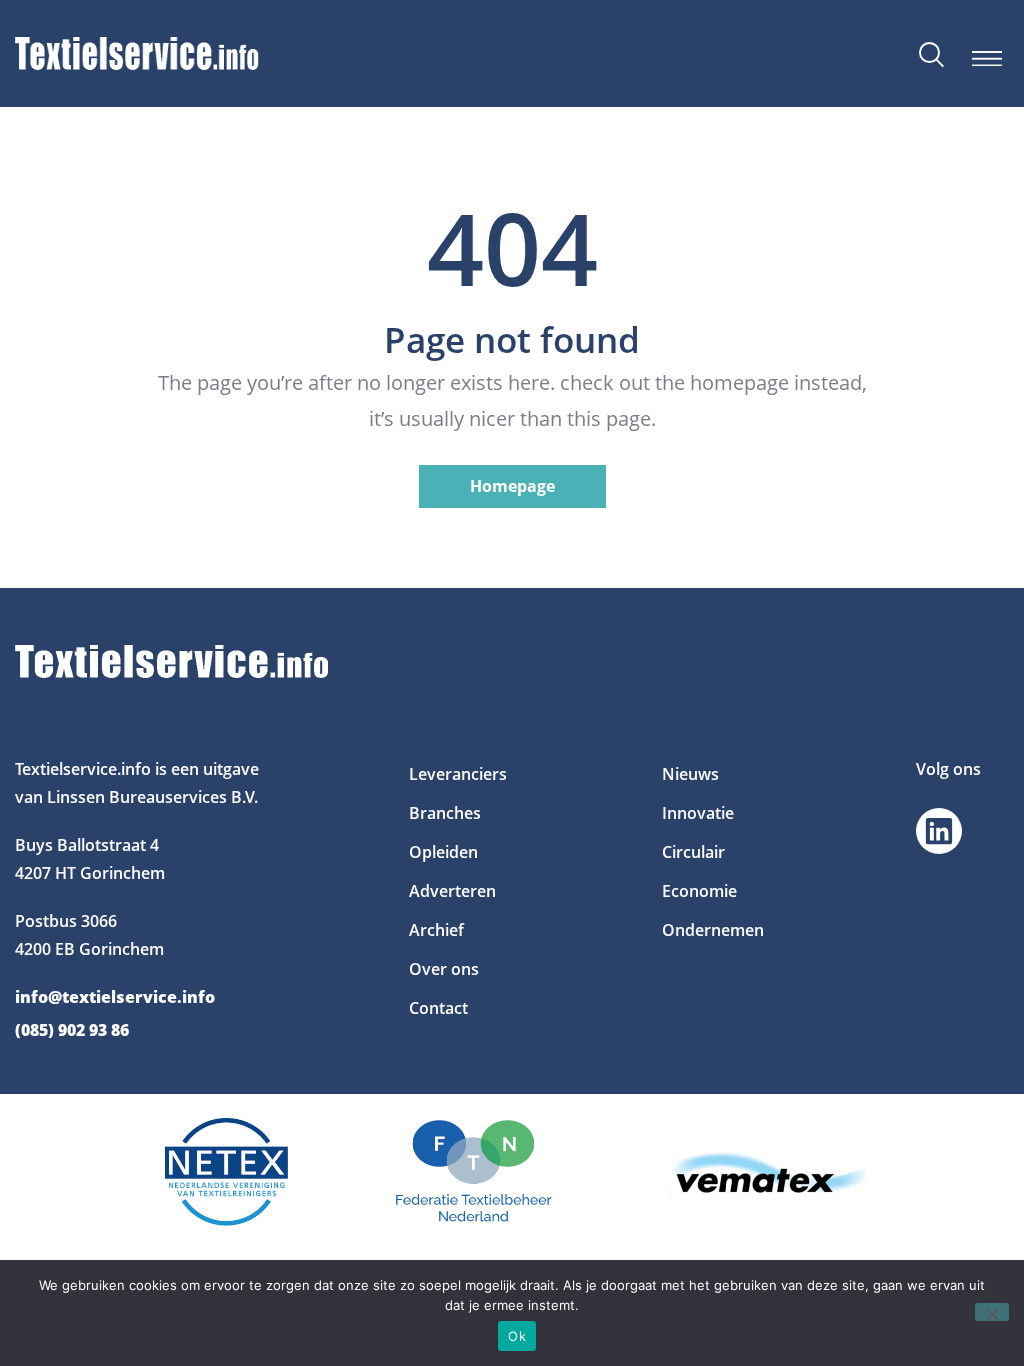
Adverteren (452, 891)
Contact (438, 1008)
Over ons (444, 969)
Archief (436, 930)
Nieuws (690, 774)
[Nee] (992, 1312)
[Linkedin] (939, 831)
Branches (445, 813)
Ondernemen (713, 930)
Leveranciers (458, 774)
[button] (986, 58)
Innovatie (698, 813)
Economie (699, 891)
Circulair (693, 852)
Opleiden (443, 852)
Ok (517, 1336)
